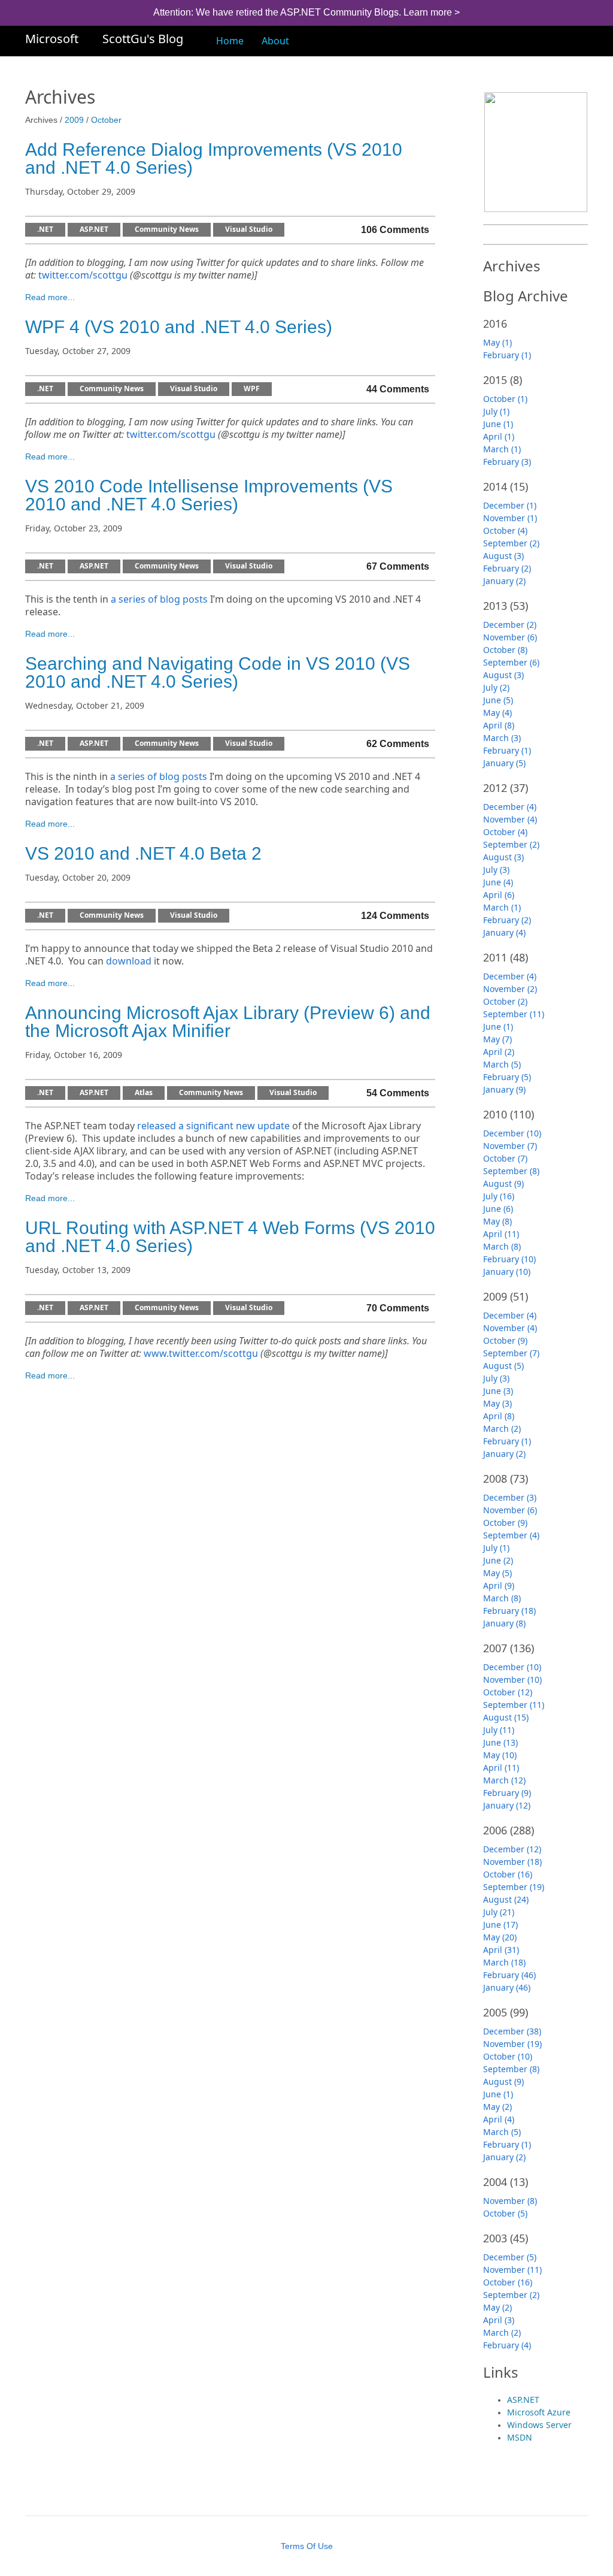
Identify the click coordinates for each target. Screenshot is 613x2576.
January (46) (507, 1987)
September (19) (514, 1887)
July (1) (496, 411)
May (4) (497, 713)
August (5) (503, 1366)
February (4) (507, 2345)
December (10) (512, 1133)
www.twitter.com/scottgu (201, 1354)
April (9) (499, 1585)
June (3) (498, 1391)
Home (230, 41)
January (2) (504, 581)
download (129, 961)
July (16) (499, 1196)
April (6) (499, 895)
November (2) (510, 989)
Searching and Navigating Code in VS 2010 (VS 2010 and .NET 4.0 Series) (218, 672)
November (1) (510, 518)
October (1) (505, 399)
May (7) (497, 1039)
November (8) (510, 2201)
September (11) (514, 1014)
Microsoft (52, 39)
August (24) (506, 1899)
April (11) (501, 1234)
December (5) (510, 2257)
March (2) (502, 1428)
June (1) (498, 424)
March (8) (502, 1246)
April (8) (499, 725)
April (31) (501, 1950)
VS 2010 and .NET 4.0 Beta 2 (143, 853)
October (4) (505, 530)
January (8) (504, 1623)
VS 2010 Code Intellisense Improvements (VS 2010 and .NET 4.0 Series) (209, 495)
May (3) (497, 1403)
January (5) (504, 763)
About (275, 41)
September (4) (511, 1535)
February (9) (507, 1793)
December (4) (510, 807)
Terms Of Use (307, 2546)
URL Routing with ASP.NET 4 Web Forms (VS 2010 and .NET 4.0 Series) (230, 1237)
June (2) (498, 1560)
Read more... (50, 297)
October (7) (505, 1158)
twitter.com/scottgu (83, 275)
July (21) (499, 1912)
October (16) (508, 1874)
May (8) (497, 1221)
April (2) (499, 1052)
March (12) (504, 1780)
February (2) (507, 568)
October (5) (505, 2213)
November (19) (512, 2044)
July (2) (496, 687)
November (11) (512, 2270)
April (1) (499, 436)
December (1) (510, 505)
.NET (45, 230)
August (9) (503, 1183)
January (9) (504, 1089)
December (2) (510, 625)
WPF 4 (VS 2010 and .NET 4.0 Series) (179, 327)
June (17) (500, 1925)
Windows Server (539, 2425)
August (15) (506, 1717)
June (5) (498, 700)
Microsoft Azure (539, 2412)
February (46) (509, 1975)
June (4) (498, 882)
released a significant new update (213, 1126)
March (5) (502, 1064)
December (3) (510, 1497)
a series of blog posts (159, 599)
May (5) (497, 1573)
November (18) (512, 1862)
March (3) (502, 738)
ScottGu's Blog (143, 39)
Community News (167, 230)
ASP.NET (94, 230)
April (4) (499, 2119)
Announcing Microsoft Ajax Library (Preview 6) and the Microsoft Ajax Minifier (228, 1022)
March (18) (504, 1962)
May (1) (497, 342)
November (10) (512, 1679)
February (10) (509, 1259)
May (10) (500, 1755)
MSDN (520, 2437)
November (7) (510, 1146)
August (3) (503, 556)
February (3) (507, 462)
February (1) (507, 355)
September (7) (511, 1353)
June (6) (498, 1209)
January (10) (507, 1272)
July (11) (499, 1730)
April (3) (499, 2320)
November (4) (510, 819)
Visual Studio (249, 230)
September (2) (511, 543)
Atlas (144, 1093)
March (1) (502, 449)
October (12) (508, 1692)
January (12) (507, 1805)
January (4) (504, 932)
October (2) (505, 1001)
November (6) (510, 637)
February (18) (509, 1611)
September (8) (511, 1171)
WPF (252, 389)
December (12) (512, 1849)
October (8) (505, 650)
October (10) (508, 2056)
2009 (74, 120)
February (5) (507, 1077)
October (106, 120)
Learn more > (432, 12)
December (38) (512, 2031)
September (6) (511, 662)
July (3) (496, 870)
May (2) (497, 2107)
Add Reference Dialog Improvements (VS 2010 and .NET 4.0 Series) (214, 158)
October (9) (505, 1340)
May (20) (500, 1937)
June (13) (500, 1742)
